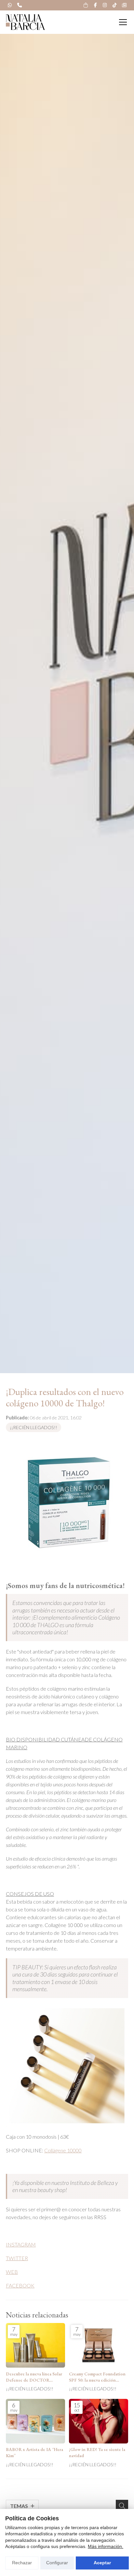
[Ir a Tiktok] (114, 5)
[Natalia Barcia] (25, 22)
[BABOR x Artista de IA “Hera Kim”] (35, 2421)
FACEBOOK (20, 2285)
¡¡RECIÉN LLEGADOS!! (33, 1427)
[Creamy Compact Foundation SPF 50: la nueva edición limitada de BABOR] (99, 2345)
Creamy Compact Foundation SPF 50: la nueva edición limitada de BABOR (97, 2377)
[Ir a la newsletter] (124, 5)
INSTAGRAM (21, 2244)
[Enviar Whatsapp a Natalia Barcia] (10, 5)
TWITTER (17, 2258)
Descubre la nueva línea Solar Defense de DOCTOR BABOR (34, 2377)
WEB (12, 2272)
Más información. (106, 2546)
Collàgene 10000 (63, 2150)
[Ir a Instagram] (105, 5)
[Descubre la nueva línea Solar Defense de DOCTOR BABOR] (35, 2345)
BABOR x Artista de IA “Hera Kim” (34, 2452)
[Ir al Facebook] (95, 5)
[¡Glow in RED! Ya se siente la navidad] (99, 2421)
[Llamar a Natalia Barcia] (20, 5)
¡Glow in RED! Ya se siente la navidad (97, 2452)
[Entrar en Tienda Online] (86, 5)
